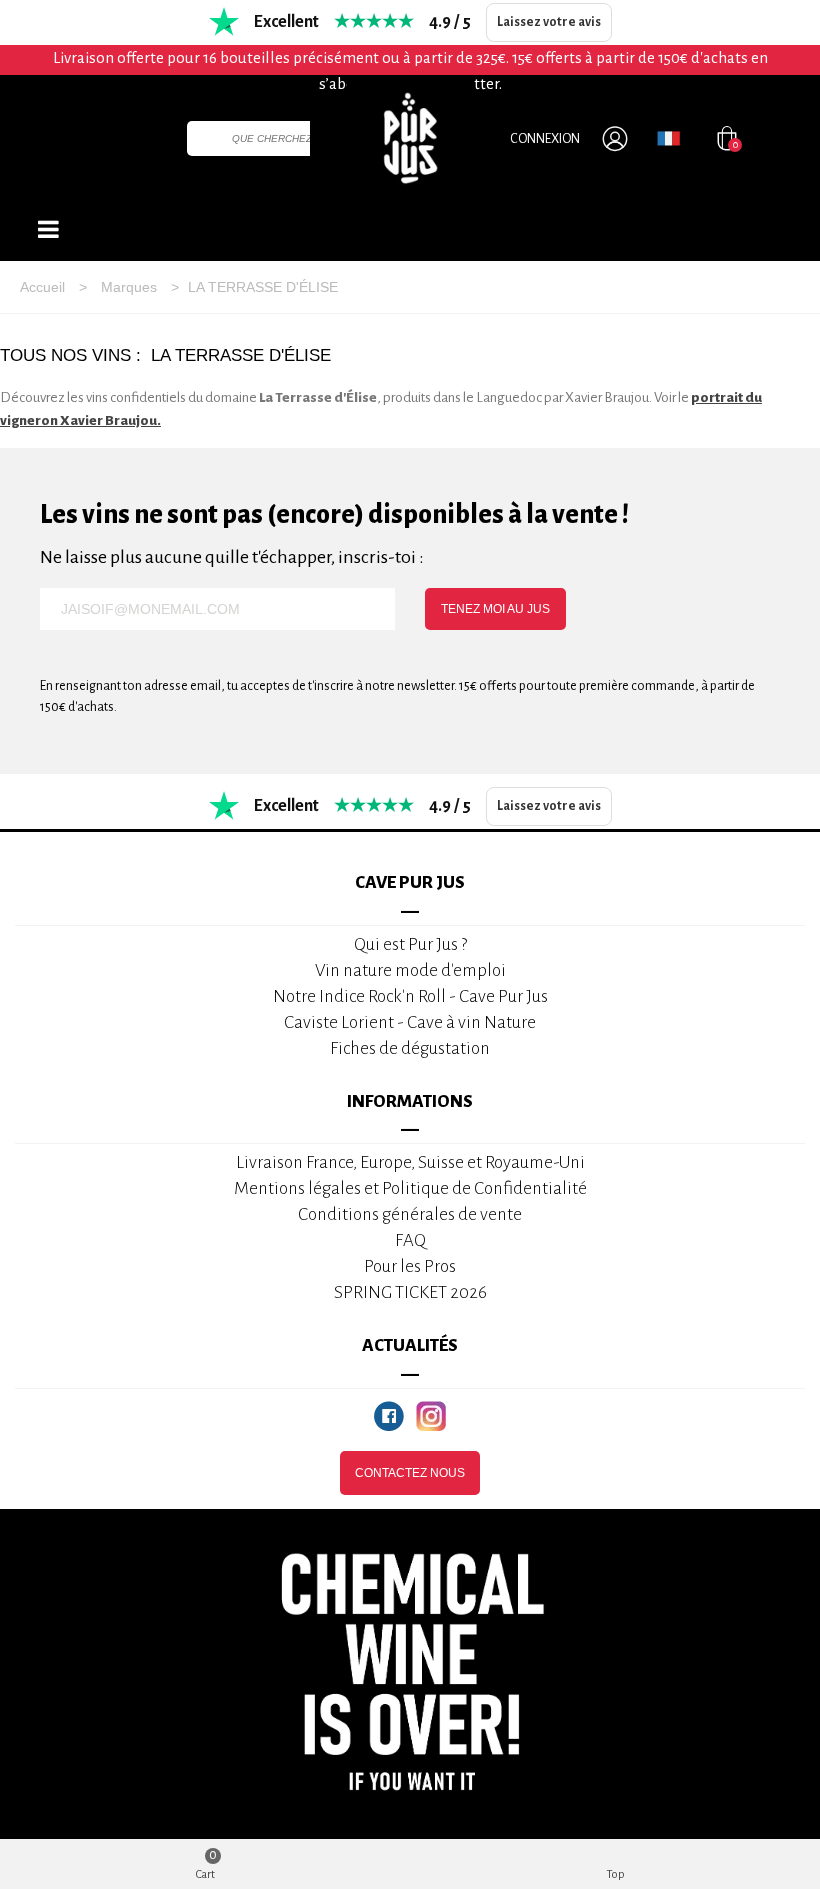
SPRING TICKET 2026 (410, 1292)
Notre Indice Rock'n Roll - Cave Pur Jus (410, 996)
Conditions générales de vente (410, 1214)
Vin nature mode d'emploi (410, 970)
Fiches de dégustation (410, 1048)
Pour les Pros (410, 1266)
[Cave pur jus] (410, 138)
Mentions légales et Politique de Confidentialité (410, 1188)
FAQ (410, 1240)
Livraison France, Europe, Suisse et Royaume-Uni (410, 1162)
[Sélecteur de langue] (668, 138)
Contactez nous (410, 1473)
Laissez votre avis (549, 22)
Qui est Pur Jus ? (410, 944)
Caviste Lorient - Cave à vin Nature (410, 1022)
